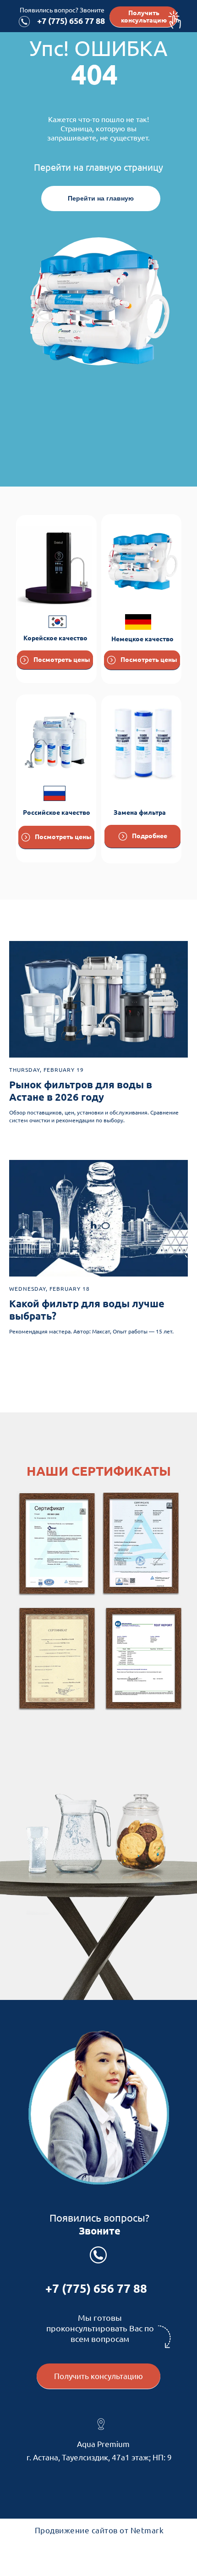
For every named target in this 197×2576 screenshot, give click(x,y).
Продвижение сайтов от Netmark (99, 2530)
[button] (144, 17)
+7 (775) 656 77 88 (71, 21)
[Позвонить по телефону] (24, 22)
